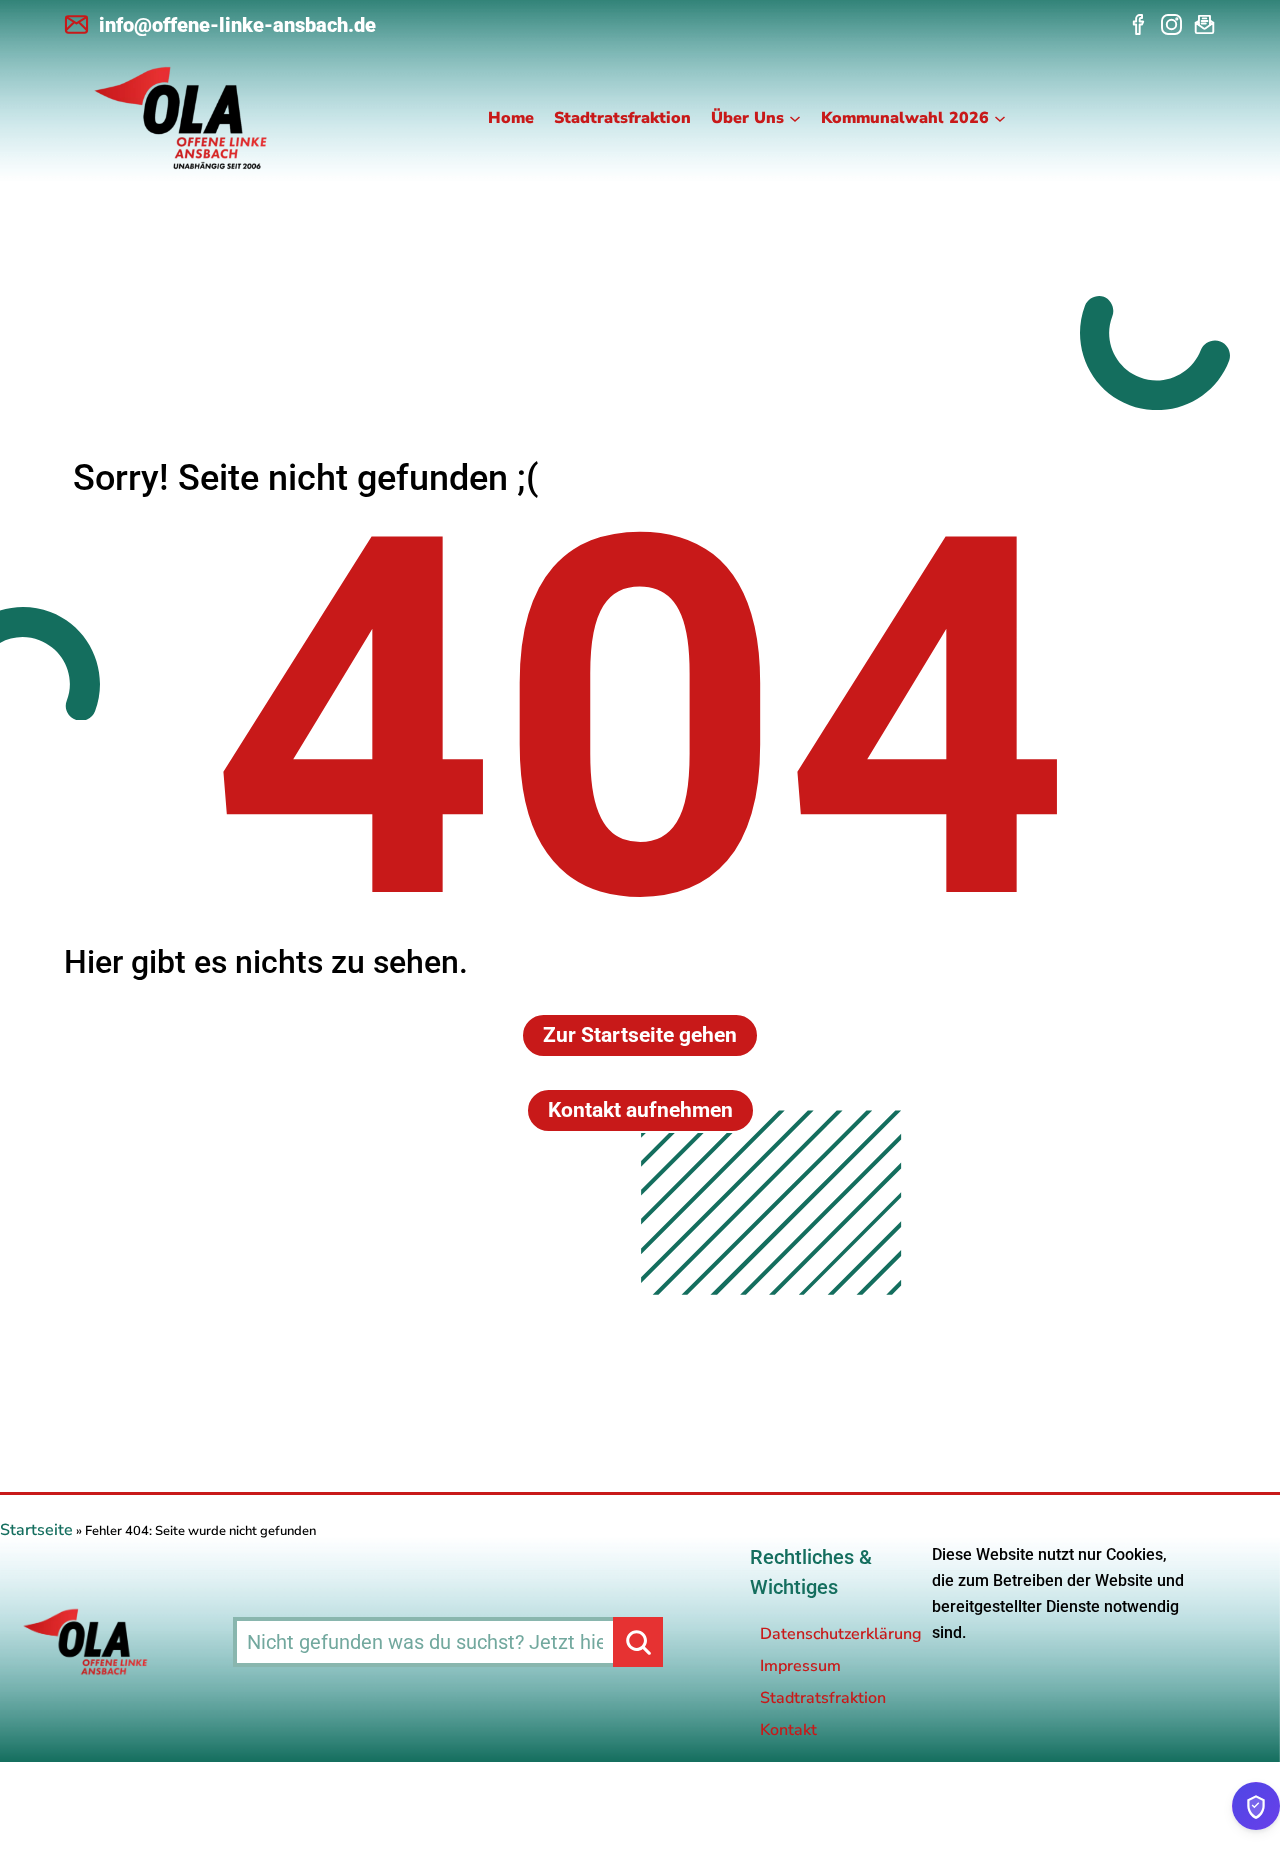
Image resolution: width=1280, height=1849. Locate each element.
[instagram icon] (1171, 24)
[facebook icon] (1138, 24)
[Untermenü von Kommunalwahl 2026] (1000, 118)
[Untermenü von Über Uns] (795, 118)
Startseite (36, 1530)
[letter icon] (1204, 24)
